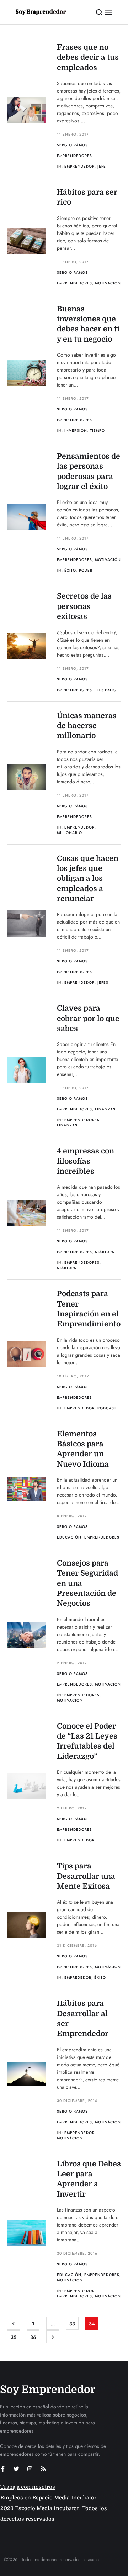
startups (67, 1268)
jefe (102, 166)
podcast (107, 1408)
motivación (70, 1700)
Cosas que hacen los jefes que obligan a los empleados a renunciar (88, 879)
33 (72, 2324)
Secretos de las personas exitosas (84, 606)
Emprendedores (74, 156)
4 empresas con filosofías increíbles (86, 1161)
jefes (103, 982)
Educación (69, 1537)
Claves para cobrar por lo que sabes (88, 1018)
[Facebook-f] (3, 2469)
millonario (70, 833)
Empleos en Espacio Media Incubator (49, 2498)
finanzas (67, 1125)
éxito (70, 570)
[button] (99, 12)
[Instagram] (30, 2469)
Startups (105, 1252)
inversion (76, 430)
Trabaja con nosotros (28, 2487)
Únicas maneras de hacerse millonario (87, 726)
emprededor (78, 1978)
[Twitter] (16, 2469)
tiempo (97, 430)
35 (14, 2337)
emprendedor (79, 166)
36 (33, 2337)
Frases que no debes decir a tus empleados (88, 57)
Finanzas (105, 1109)
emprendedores (82, 1120)
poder (86, 570)
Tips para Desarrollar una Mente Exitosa (86, 1876)
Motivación (108, 283)
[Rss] (43, 2469)
